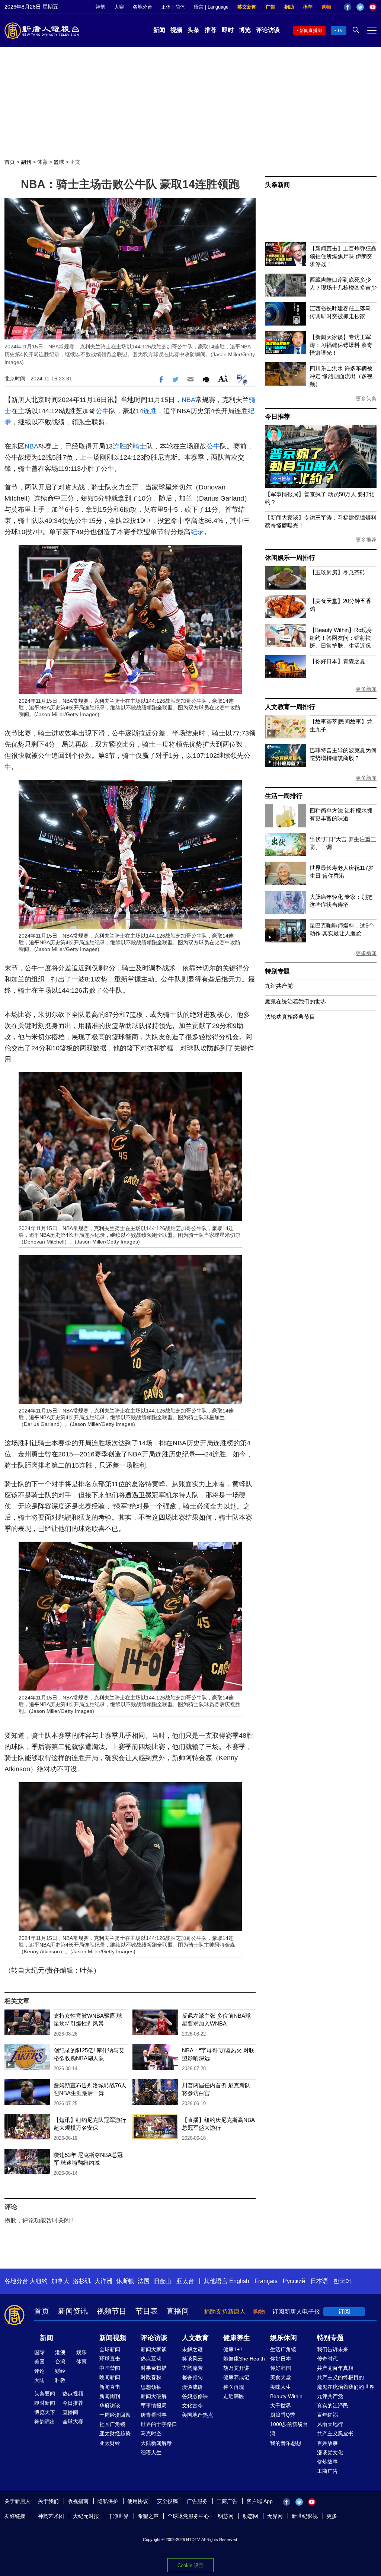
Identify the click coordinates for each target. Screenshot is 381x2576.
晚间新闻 (110, 2377)
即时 (228, 30)
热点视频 (73, 2394)
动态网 (250, 2516)
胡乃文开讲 (236, 2368)
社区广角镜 (112, 2424)
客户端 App (260, 2501)
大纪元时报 (86, 2516)
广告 (270, 7)
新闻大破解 (154, 2396)
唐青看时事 (154, 2415)
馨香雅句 (192, 2377)
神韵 (100, 7)
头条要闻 (45, 2394)
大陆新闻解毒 (156, 2443)
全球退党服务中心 (188, 2516)
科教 (60, 2380)
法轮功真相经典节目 (290, 1017)
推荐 (211, 30)
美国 (39, 2362)
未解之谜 (192, 2349)
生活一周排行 (284, 796)
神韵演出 (45, 2422)
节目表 (147, 2311)
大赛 (119, 7)
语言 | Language (211, 7)
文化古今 (192, 2406)
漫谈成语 (192, 2387)
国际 (39, 2352)
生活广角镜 (283, 2349)
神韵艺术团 (51, 2516)
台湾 (60, 2362)
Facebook (348, 7)
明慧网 (226, 2516)
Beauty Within (286, 2396)
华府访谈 (110, 2406)
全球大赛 (73, 2422)
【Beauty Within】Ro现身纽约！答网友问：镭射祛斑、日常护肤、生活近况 (341, 638)
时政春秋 (151, 2377)
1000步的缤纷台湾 (289, 2429)
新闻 (159, 30)
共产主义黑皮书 (335, 2433)
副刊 (26, 162)
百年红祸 (327, 2415)
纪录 (197, 532)
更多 (332, 2516)
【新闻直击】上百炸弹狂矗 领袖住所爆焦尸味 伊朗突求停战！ (343, 256)
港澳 (60, 2352)
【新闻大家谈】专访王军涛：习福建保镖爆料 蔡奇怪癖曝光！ (341, 345)
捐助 (289, 7)
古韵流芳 (192, 2368)
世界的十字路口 (159, 2424)
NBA (188, 400)
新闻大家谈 (154, 2349)
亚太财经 (110, 2443)
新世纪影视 (305, 2516)
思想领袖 (151, 2387)
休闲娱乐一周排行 (290, 558)
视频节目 (112, 2311)
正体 (166, 7)
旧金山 (162, 2281)
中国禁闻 (110, 2368)
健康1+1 (233, 2349)
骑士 (140, 446)
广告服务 (197, 2501)
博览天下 (45, 2412)
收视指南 (78, 2501)
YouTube (373, 7)
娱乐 (81, 2352)
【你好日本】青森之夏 (337, 661)
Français (266, 2281)
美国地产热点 (198, 2415)
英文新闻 (247, 7)
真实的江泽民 (333, 2406)
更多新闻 (366, 689)
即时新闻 (45, 2403)
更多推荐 (366, 540)
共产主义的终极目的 (340, 2377)
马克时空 (151, 2433)
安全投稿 (167, 2501)
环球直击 (110, 2359)
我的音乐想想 (286, 2443)
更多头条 (366, 399)
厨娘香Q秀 (283, 2415)
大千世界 (281, 2406)
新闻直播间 (311, 31)
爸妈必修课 (195, 2396)
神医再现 (234, 2387)
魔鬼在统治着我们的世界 (296, 1001)
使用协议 (138, 2501)
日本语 (319, 2281)
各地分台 (143, 7)
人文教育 (195, 2338)
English (239, 2281)
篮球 (59, 162)
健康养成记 (236, 2377)
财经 (60, 2371)
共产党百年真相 (335, 2368)
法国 (144, 2281)
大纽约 (39, 2281)
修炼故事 (327, 2462)
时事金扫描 (154, 2368)
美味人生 (281, 2387)
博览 (245, 30)
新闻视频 (113, 2338)
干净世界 (118, 2516)
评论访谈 (268, 30)
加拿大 (60, 2281)
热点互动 (151, 2359)
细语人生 (151, 2452)
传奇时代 (327, 2359)
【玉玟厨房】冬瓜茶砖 (337, 572)
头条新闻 (277, 185)
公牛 (102, 411)
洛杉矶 (82, 2281)
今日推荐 (277, 417)
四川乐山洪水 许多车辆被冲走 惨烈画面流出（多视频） (341, 376)
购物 (326, 7)
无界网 (275, 2516)
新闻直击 (110, 2387)
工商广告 (327, 2471)
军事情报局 (154, 2406)
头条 (193, 30)
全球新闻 (110, 2349)
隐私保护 (108, 2501)
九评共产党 (279, 986)
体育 (42, 162)
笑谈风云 (192, 2359)
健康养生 (237, 2338)
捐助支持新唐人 (225, 2312)
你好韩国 (281, 2368)
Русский (294, 2281)
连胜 (150, 411)
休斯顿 (125, 2281)
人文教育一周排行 (290, 707)
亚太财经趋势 (115, 2433)
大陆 (39, 2380)
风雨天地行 (330, 2424)
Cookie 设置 (190, 2565)
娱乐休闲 (284, 2338)
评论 (39, 2371)
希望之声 (148, 2516)
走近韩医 (234, 2396)
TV (340, 31)
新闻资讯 (73, 2311)
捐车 (308, 7)
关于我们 (48, 2501)
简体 (180, 7)
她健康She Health (244, 2359)
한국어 (342, 2281)
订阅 (344, 2312)
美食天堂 (281, 2377)
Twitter (360, 7)
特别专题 (277, 971)
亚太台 (185, 2281)
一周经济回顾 (115, 2415)
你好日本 (281, 2359)
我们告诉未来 (333, 2349)
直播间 (178, 2311)
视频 (176, 30)
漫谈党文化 (330, 2452)
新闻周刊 (110, 2396)
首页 (10, 162)
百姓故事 (327, 2443)
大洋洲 (103, 2281)
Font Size (223, 378)
